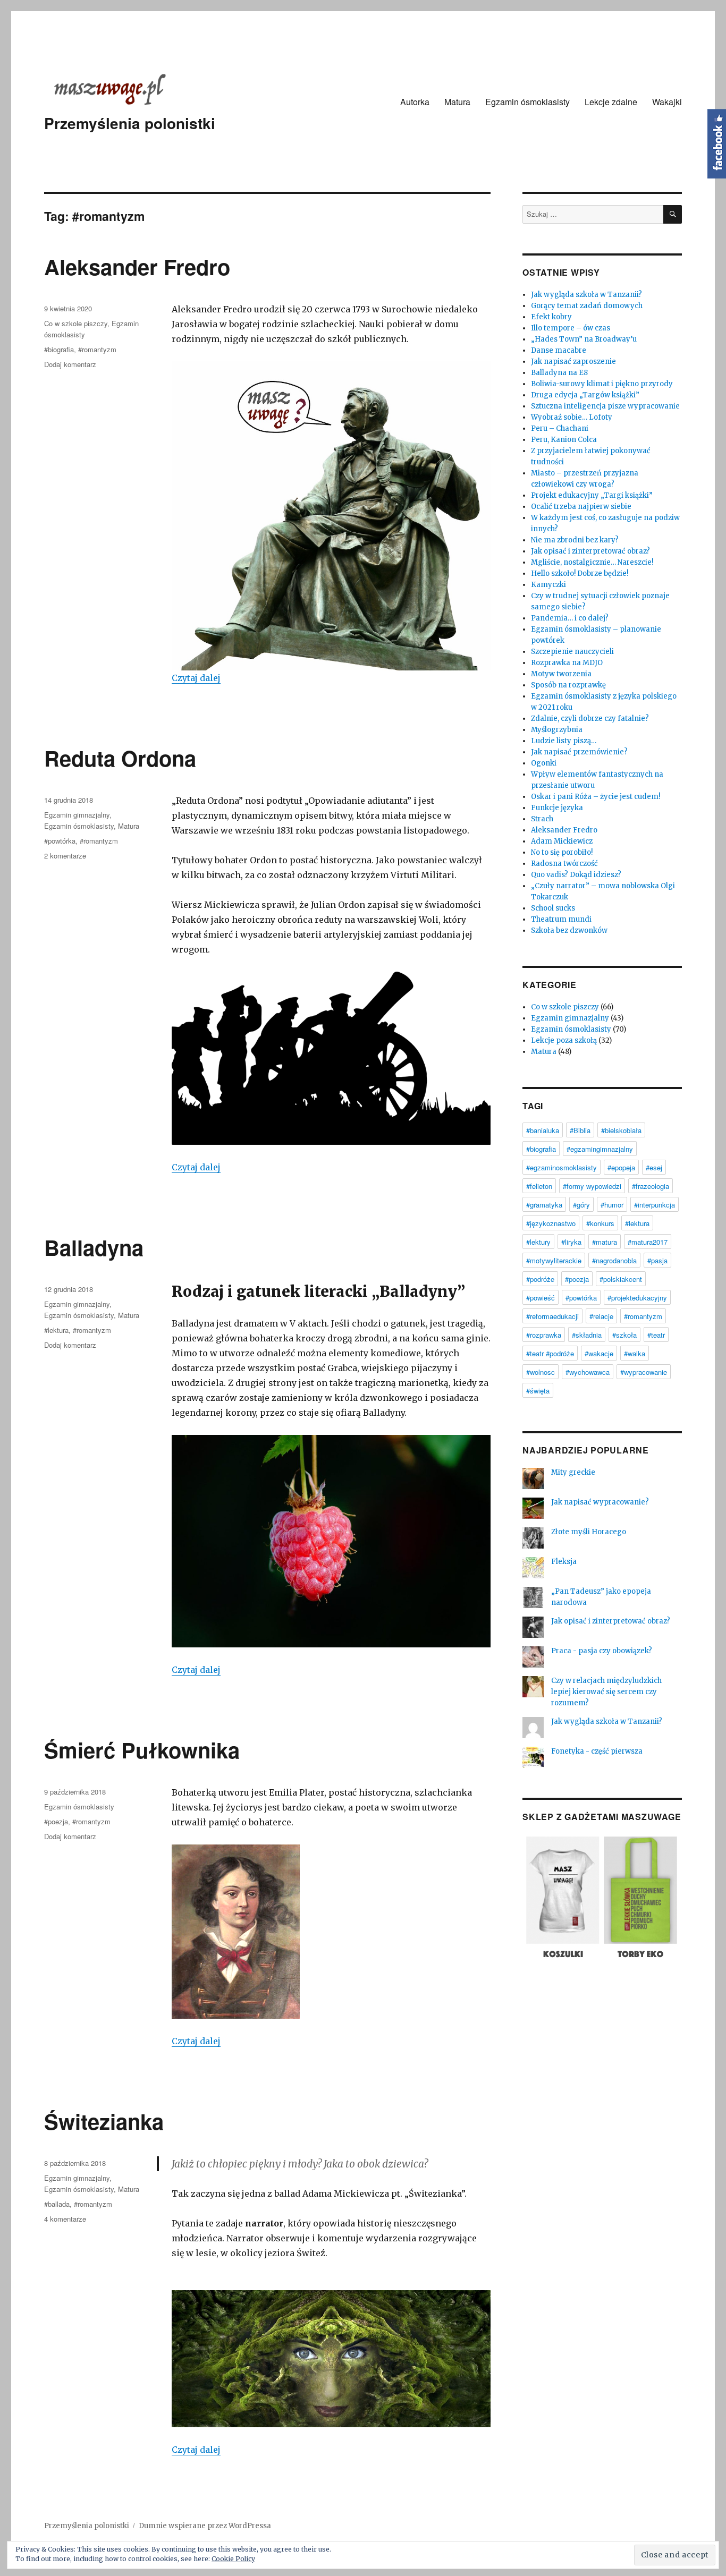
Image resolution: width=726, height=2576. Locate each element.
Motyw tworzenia (561, 674)
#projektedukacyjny (637, 1298)
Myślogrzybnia (557, 730)
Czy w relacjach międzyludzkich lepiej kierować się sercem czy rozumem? (606, 1692)
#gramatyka (544, 1205)
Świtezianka (104, 2121)
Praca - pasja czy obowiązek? (602, 1651)
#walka (635, 1353)
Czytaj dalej (196, 678)
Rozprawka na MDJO (567, 663)
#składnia (587, 1335)
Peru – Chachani (560, 428)
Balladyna (94, 1247)
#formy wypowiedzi (592, 1186)
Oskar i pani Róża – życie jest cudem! (596, 797)
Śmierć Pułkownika (142, 1750)
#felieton (539, 1186)
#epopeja (621, 1167)
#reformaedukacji (552, 1316)
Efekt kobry (551, 317)
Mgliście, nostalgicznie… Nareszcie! (592, 562)
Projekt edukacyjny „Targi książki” (592, 495)
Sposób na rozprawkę (568, 685)
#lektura (56, 1330)
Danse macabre (559, 350)
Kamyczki (548, 585)
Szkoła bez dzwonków (569, 930)
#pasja (657, 1260)
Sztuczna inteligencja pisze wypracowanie (605, 406)
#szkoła (624, 1335)
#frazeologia (651, 1186)
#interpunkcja (655, 1205)
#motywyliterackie (554, 1260)
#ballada (57, 2204)
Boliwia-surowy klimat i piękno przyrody (602, 384)
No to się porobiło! (562, 852)
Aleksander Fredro (137, 266)
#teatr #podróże (550, 1353)
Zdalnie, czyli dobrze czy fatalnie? (590, 719)
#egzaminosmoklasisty (562, 1167)
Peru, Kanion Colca (564, 440)
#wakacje (599, 1353)
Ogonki (544, 763)
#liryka (571, 1242)
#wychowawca (588, 1372)
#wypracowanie (644, 1372)
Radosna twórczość (564, 864)
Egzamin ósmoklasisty (527, 102)
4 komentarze (65, 2219)
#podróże (540, 1279)
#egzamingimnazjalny (600, 1149)
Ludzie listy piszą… (564, 741)
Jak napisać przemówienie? (579, 752)
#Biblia (580, 1130)
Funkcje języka (557, 808)
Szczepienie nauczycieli (572, 652)
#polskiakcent (621, 1279)
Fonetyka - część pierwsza (597, 1751)
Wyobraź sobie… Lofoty (572, 417)
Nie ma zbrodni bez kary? (575, 540)
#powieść (541, 1298)
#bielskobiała (621, 1130)
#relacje (601, 1316)
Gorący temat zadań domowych (587, 306)
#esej (654, 1167)
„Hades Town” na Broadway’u (584, 339)
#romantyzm (97, 349)
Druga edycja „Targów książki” (585, 395)
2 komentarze (65, 856)
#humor (612, 1205)
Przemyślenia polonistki (130, 123)
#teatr (656, 1335)
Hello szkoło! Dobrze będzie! (580, 573)
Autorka (415, 102)
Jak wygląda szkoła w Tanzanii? (586, 295)
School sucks (553, 908)
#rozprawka (544, 1335)
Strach (542, 819)
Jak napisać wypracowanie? (600, 1502)
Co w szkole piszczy (76, 323)
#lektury (538, 1242)
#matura (605, 1242)
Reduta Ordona (120, 758)
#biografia (59, 349)
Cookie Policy (233, 2559)
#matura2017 (648, 1242)
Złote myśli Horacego (589, 1532)
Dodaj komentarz (70, 364)
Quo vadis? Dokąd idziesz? (576, 875)
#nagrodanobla (614, 1260)
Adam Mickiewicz (562, 841)
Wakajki (667, 102)
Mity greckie (573, 1472)
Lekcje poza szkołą (564, 1040)
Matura (457, 102)
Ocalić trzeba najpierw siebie (581, 507)
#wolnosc (541, 1372)
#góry (581, 1205)
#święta (538, 1391)
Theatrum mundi (561, 919)
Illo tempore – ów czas (571, 328)
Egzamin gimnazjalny (77, 815)
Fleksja (564, 1562)
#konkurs (600, 1223)
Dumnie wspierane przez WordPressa (205, 2526)
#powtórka (60, 841)
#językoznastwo (551, 1223)
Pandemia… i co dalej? (570, 618)
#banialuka (543, 1130)
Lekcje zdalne (611, 102)
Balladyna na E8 (559, 373)
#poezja (56, 1821)
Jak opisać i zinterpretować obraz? (590, 551)
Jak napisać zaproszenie (573, 362)
